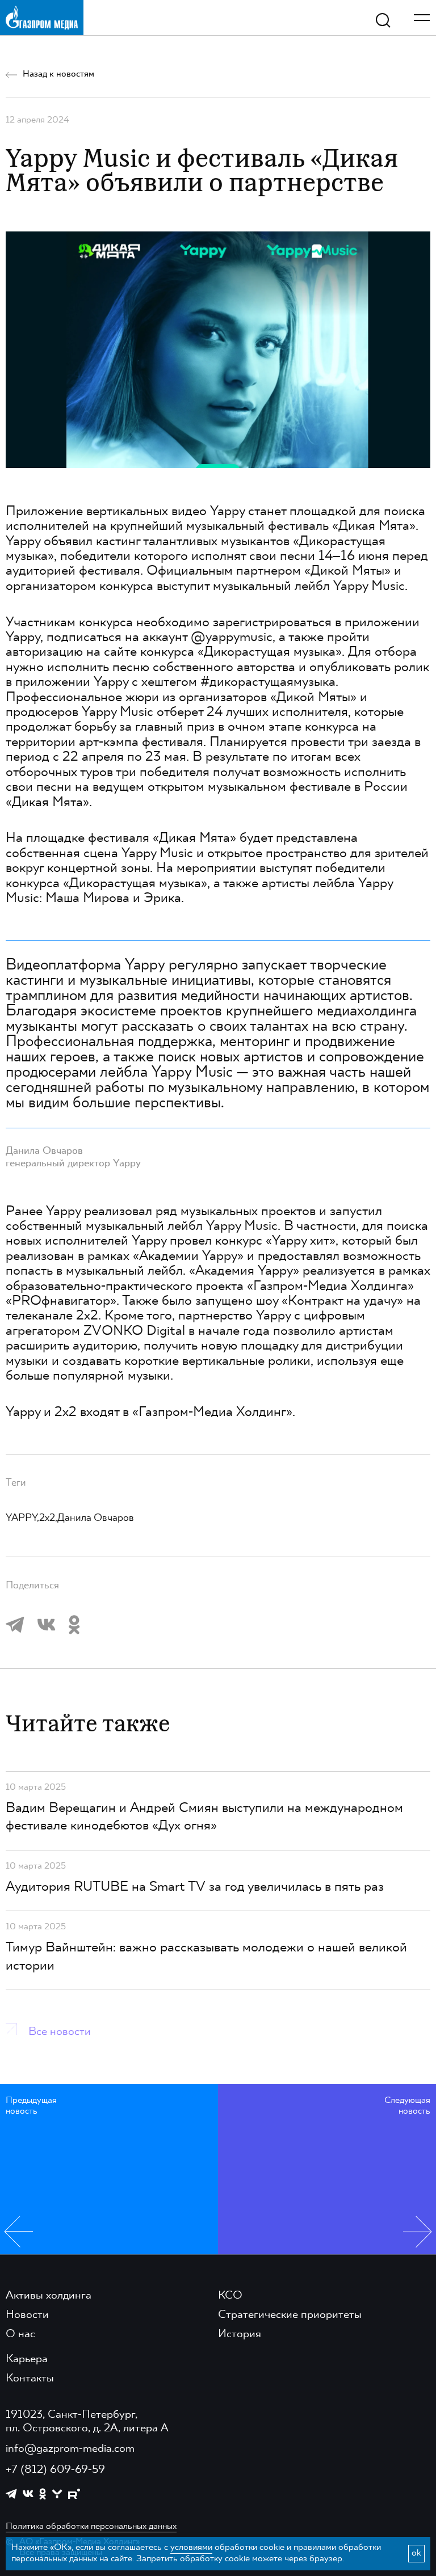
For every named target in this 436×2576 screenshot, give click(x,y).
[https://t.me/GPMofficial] (11, 2494)
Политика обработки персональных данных (91, 2527)
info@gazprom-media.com (70, 2449)
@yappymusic (232, 638)
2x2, (48, 1518)
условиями (191, 2548)
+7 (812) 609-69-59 (55, 2470)
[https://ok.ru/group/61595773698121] (43, 2494)
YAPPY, (22, 1518)
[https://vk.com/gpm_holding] (28, 2494)
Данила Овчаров (96, 1518)
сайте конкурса (149, 652)
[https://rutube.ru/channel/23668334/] (74, 2494)
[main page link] (42, 17)
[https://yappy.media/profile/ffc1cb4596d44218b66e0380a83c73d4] (57, 2494)
